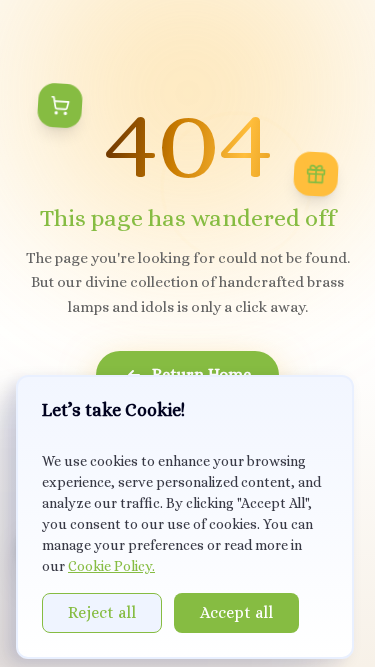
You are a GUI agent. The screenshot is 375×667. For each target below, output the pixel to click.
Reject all (102, 612)
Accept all (236, 612)
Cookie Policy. (111, 566)
